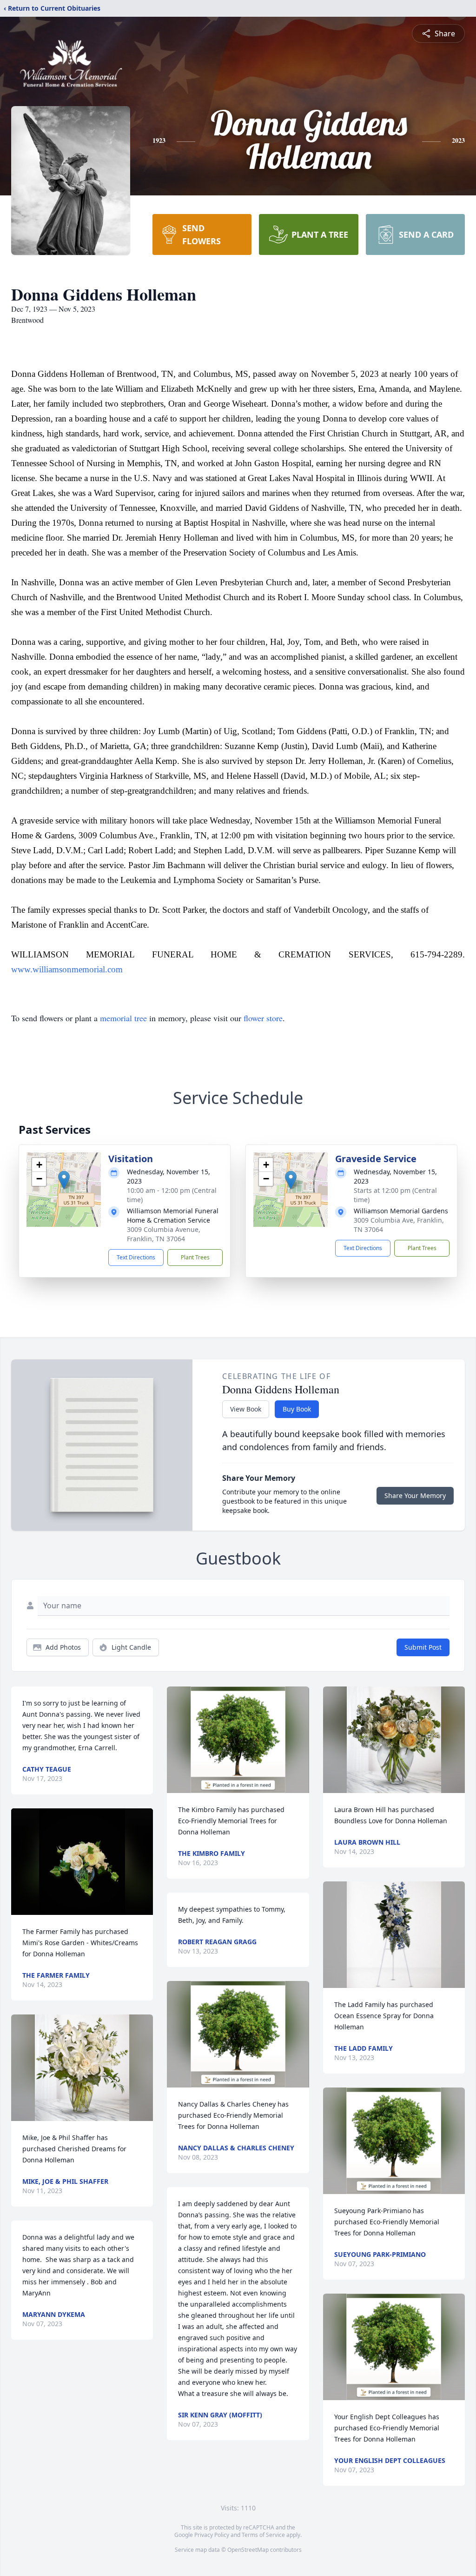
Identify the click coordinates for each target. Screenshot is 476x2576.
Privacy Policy (212, 2535)
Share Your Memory (415, 1495)
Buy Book (297, 1409)
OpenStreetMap (248, 2550)
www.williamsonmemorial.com (67, 969)
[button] (64, 1180)
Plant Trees (195, 1257)
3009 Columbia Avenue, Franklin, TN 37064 (164, 1234)
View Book (246, 1409)
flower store (263, 1018)
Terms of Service (263, 2535)
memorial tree (123, 1018)
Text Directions (136, 1257)
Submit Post (423, 1647)
